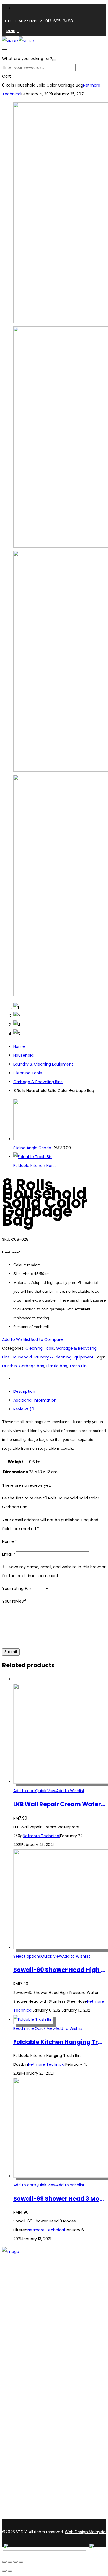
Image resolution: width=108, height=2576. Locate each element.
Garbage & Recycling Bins (38, 1082)
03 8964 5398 (17, 2506)
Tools (18, 2355)
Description (24, 1391)
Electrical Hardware (32, 2369)
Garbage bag (32, 1366)
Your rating (13, 1588)
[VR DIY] (10, 41)
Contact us (24, 2330)
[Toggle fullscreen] (10, 2562)
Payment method (31, 2409)
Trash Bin (78, 1366)
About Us (22, 2316)
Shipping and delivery (34, 2401)
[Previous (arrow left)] (4, 2571)
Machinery (23, 2376)
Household (23, 1055)
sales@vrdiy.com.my (23, 2515)
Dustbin (10, 1366)
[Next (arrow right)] (10, 2571)
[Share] (16, 2562)
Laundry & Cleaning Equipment (43, 1064)
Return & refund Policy (35, 2423)
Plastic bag (57, 1366)
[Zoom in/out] (4, 2562)
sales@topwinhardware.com (75, 2515)
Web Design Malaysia (85, 2532)
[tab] (60, 1391)
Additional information (35, 1400)
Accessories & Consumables (41, 2362)
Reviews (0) (25, 1409)
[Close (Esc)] (21, 2562)
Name (10, 1541)
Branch (20, 2323)
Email (9, 1554)
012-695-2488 (59, 21)
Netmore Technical (41, 1836)
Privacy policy (26, 2416)
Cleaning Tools (28, 1073)
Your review (14, 1601)
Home (19, 1046)
